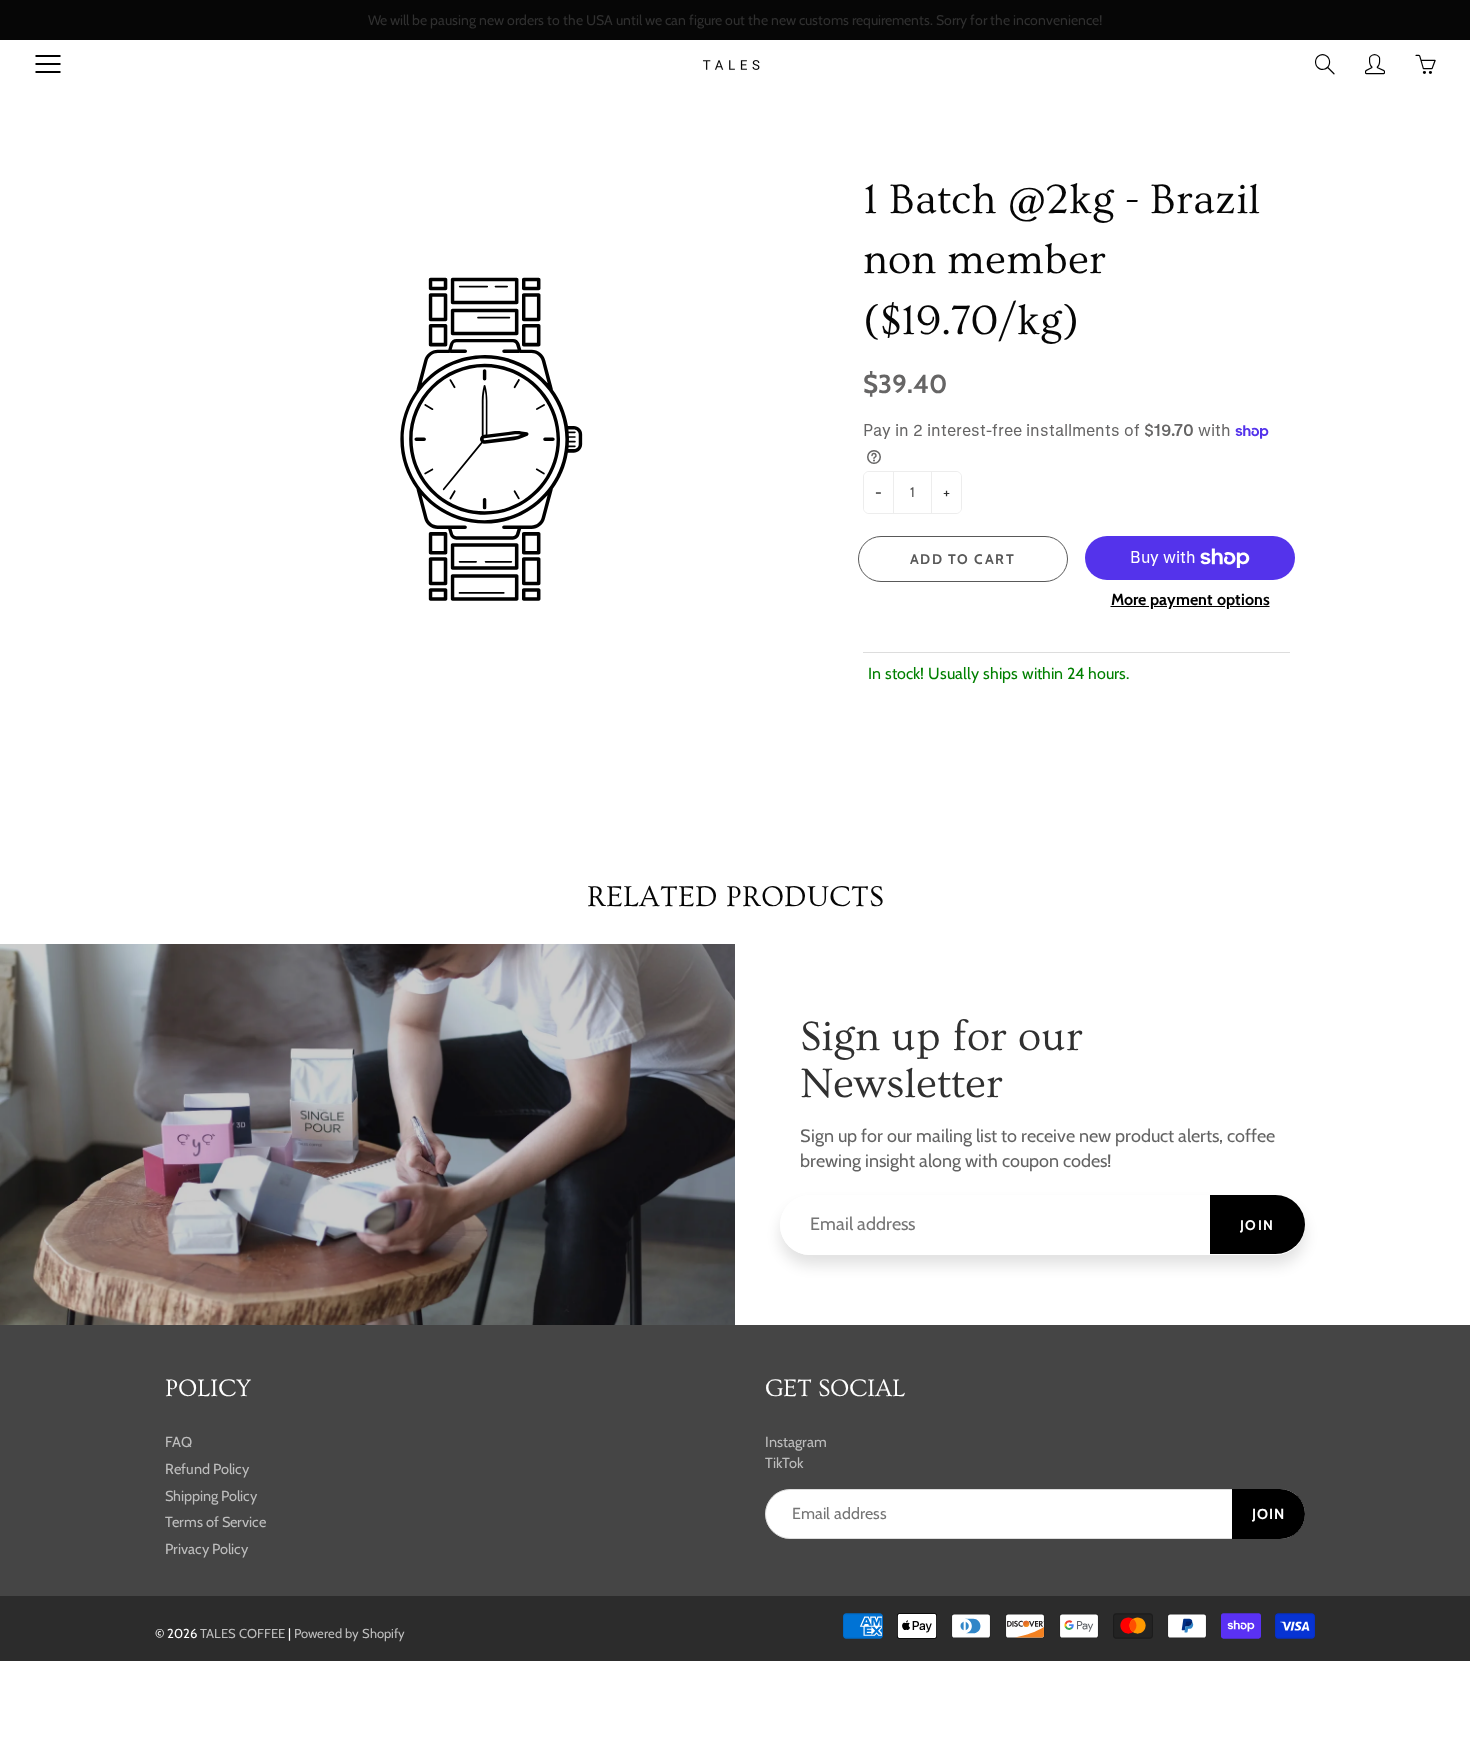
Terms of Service (215, 1522)
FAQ (178, 1442)
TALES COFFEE (242, 1633)
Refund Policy (207, 1469)
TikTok (784, 1463)
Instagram (796, 1442)
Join (1257, 1225)
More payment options (1190, 599)
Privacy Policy (206, 1549)
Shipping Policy (211, 1496)
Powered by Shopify (349, 1633)
